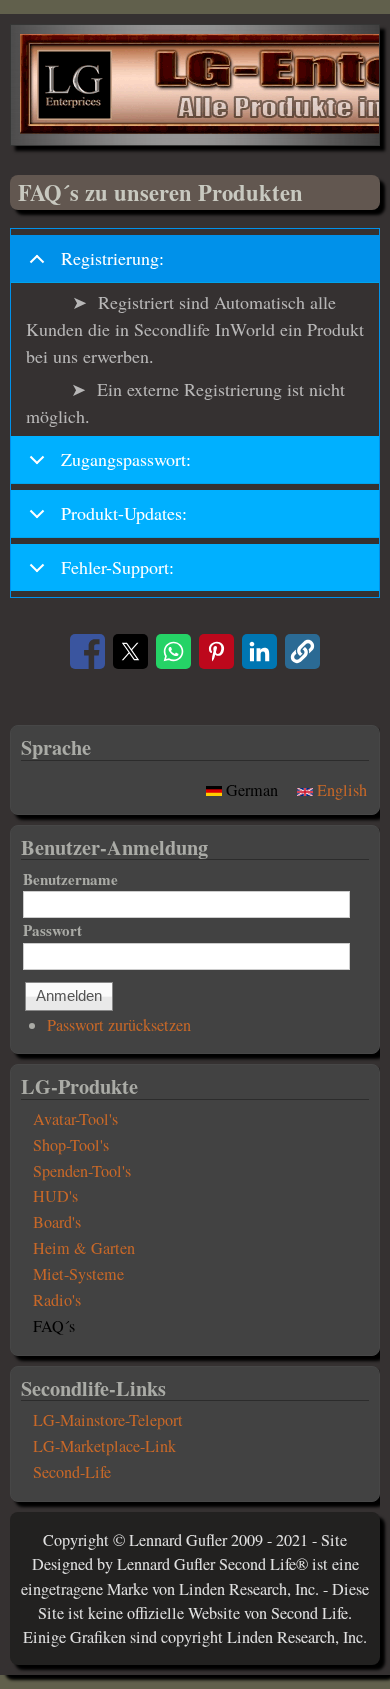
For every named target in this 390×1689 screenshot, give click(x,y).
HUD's (55, 1196)
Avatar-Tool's (75, 1119)
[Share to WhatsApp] (173, 651)
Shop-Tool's (71, 1145)
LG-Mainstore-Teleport (108, 1420)
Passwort (52, 930)
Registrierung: (112, 258)
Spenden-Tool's (82, 1171)
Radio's (57, 1300)
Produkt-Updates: (124, 513)
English (340, 790)
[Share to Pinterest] (216, 651)
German (252, 790)
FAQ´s (54, 1326)
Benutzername (70, 879)
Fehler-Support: (117, 567)
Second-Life (72, 1472)
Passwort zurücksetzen (119, 1025)
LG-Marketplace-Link (104, 1446)
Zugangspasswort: (126, 459)
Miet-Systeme (78, 1274)
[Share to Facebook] (87, 651)
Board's (57, 1222)
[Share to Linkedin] (259, 651)
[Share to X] (130, 651)
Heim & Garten (84, 1248)
